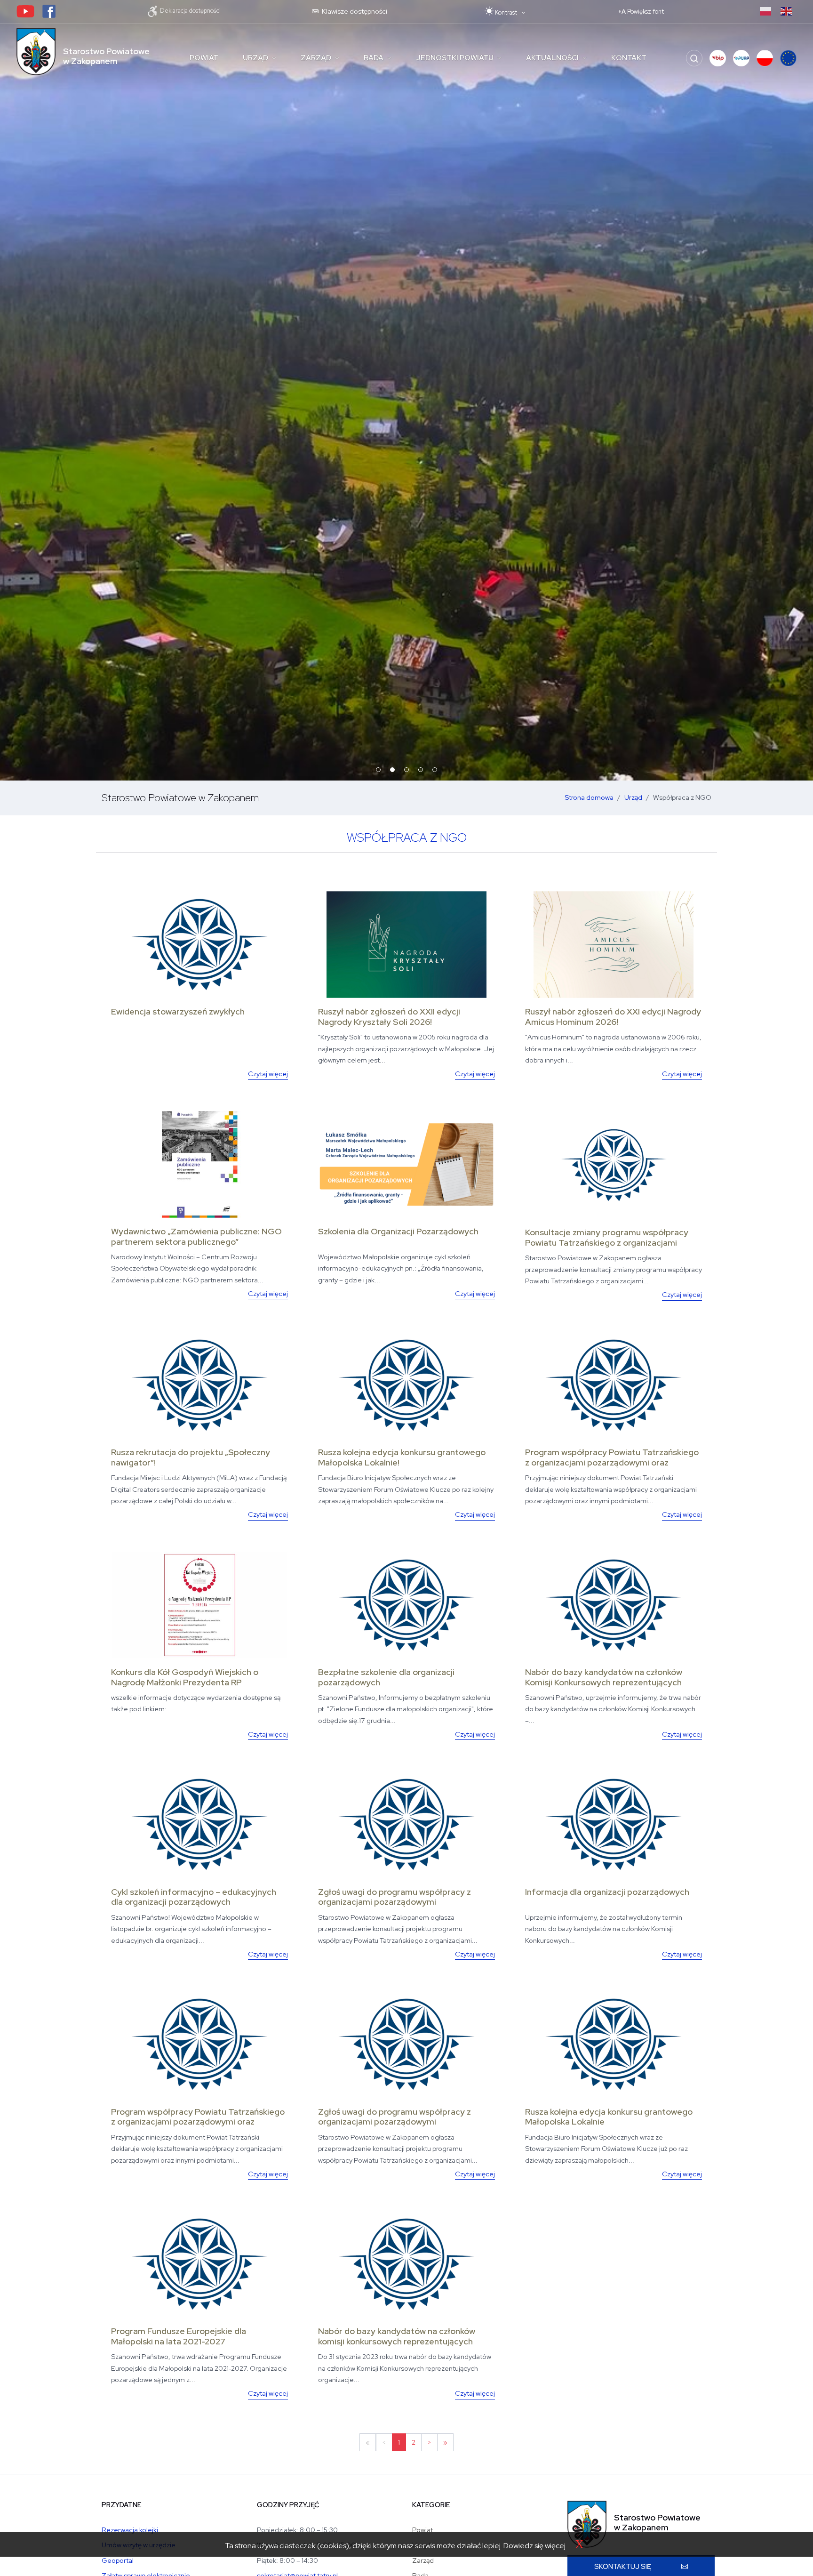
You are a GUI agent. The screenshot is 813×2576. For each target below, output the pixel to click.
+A (641, 12)
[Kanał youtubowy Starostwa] (25, 11)
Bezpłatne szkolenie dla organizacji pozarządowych (386, 1677)
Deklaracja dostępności (190, 11)
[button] (718, 58)
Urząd (255, 58)
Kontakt (629, 58)
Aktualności (552, 58)
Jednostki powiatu (455, 58)
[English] (786, 11)
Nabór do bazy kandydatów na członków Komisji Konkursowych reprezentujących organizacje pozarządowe (604, 1682)
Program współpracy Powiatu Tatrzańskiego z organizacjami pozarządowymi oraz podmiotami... (612, 1462)
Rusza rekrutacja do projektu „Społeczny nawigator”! (191, 1457)
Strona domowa (589, 797)
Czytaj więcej (268, 1074)
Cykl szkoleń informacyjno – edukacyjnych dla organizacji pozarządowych (194, 1897)
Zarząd (316, 58)
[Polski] (765, 11)
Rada (374, 58)
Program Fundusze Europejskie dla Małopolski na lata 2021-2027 (179, 2336)
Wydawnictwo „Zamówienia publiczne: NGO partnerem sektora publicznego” (196, 1236)
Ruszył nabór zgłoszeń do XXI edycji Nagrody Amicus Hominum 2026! (613, 1017)
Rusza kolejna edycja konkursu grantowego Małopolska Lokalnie (609, 2117)
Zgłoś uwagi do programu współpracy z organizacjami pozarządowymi (395, 1897)
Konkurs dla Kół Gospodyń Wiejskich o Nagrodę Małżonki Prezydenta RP (185, 1677)
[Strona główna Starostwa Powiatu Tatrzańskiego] (36, 52)
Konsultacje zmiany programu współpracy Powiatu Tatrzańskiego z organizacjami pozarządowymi (607, 1242)
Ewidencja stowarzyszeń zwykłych (178, 1011)
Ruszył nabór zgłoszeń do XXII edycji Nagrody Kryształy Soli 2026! (389, 1017)
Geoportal (118, 2560)
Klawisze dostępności (354, 11)
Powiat (204, 58)
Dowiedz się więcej (534, 2546)
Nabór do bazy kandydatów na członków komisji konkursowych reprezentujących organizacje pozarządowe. (397, 2341)
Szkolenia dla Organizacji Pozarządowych (398, 1231)
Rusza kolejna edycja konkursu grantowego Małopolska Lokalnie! (402, 1457)
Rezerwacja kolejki (130, 2530)
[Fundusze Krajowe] (765, 58)
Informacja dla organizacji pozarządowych (607, 1892)
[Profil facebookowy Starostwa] (49, 11)
